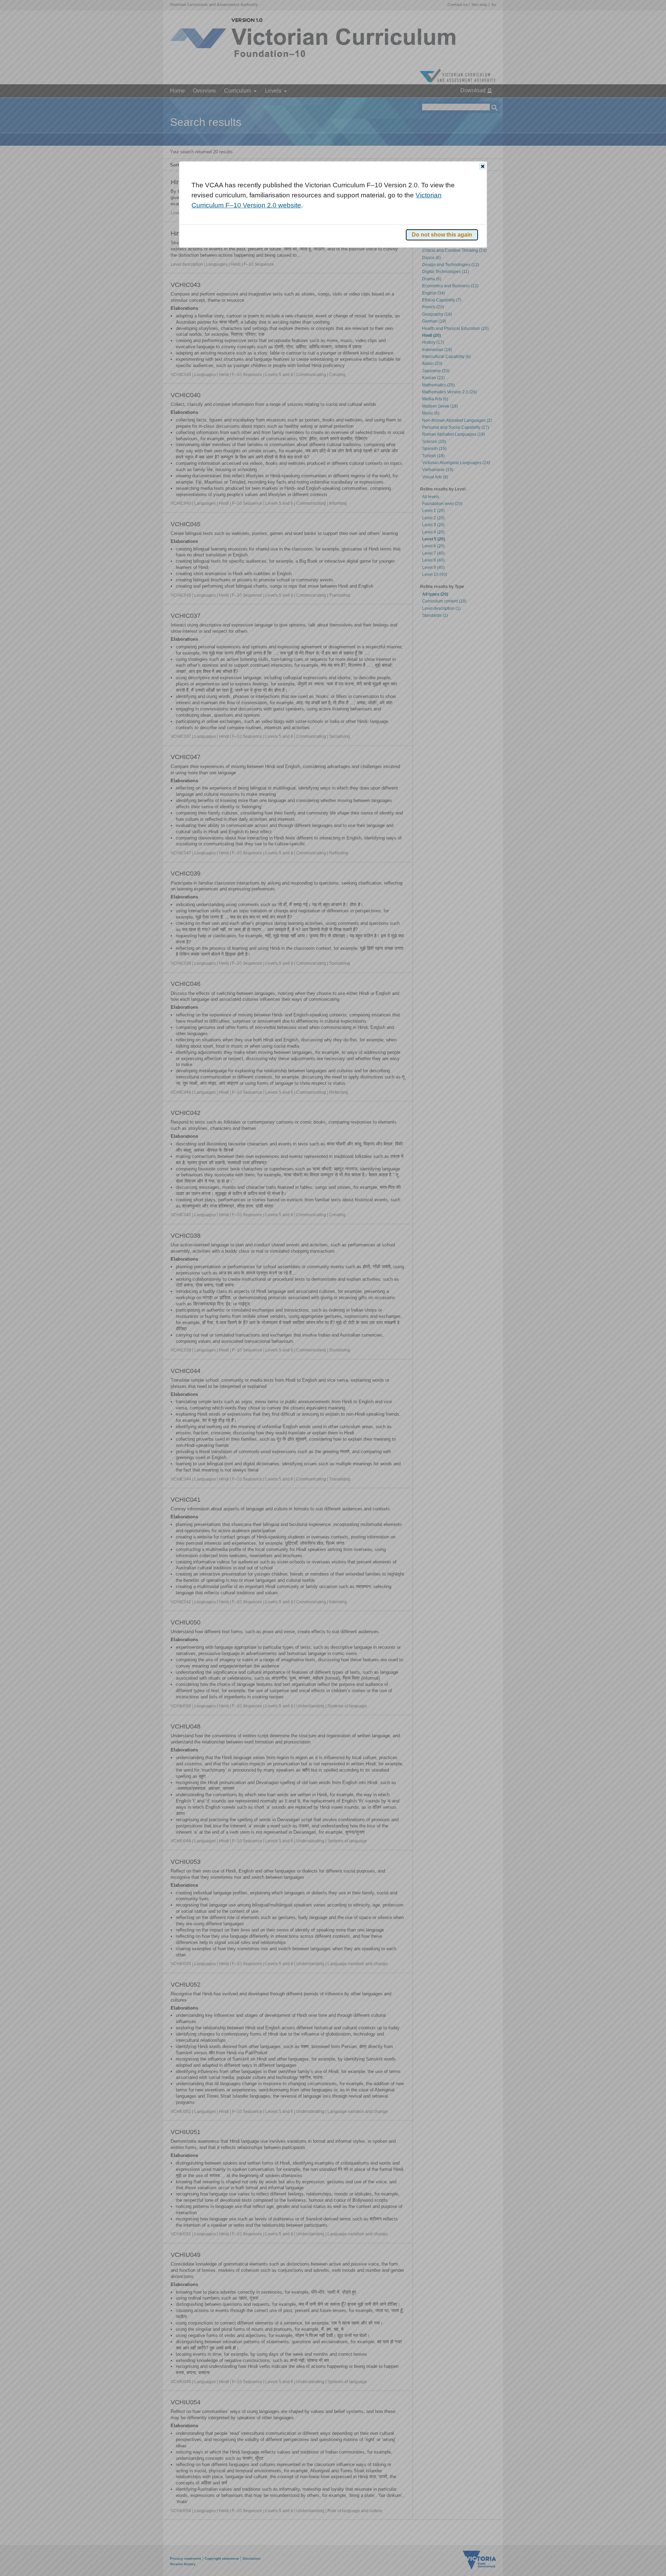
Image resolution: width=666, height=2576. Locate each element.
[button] (483, 166)
